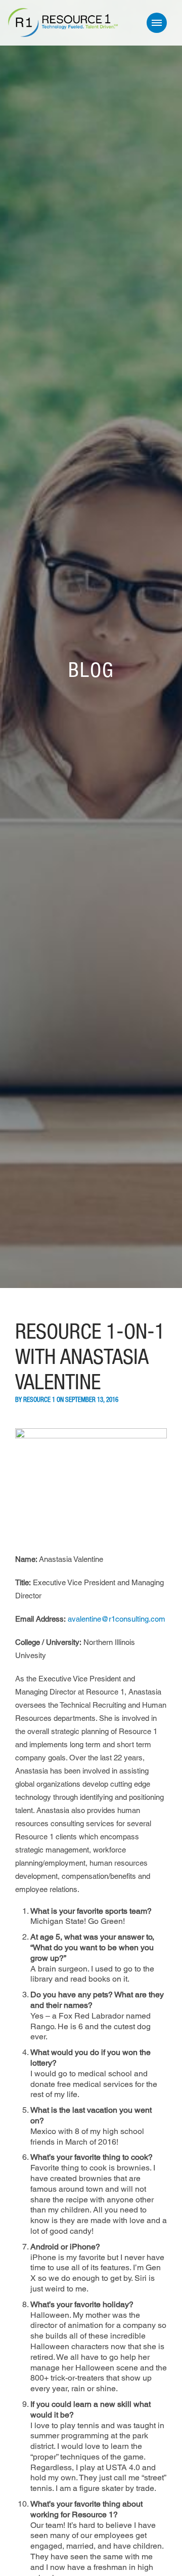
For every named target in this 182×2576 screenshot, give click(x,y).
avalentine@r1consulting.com (117, 1619)
